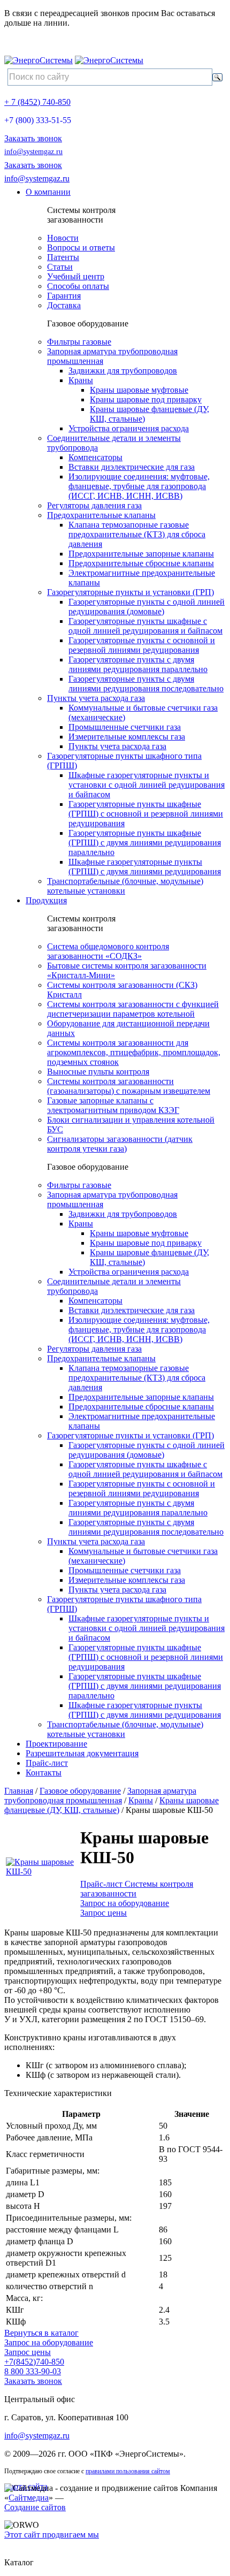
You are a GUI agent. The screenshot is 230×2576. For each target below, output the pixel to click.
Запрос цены (103, 1913)
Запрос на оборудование (125, 1903)
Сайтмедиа (29, 2498)
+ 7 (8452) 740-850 (37, 102)
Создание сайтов (35, 2507)
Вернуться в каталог (41, 2333)
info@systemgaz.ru (33, 152)
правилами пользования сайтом (128, 2471)
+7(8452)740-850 (34, 2362)
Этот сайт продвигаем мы (52, 2535)
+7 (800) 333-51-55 (38, 120)
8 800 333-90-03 (33, 2371)
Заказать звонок (33, 138)
